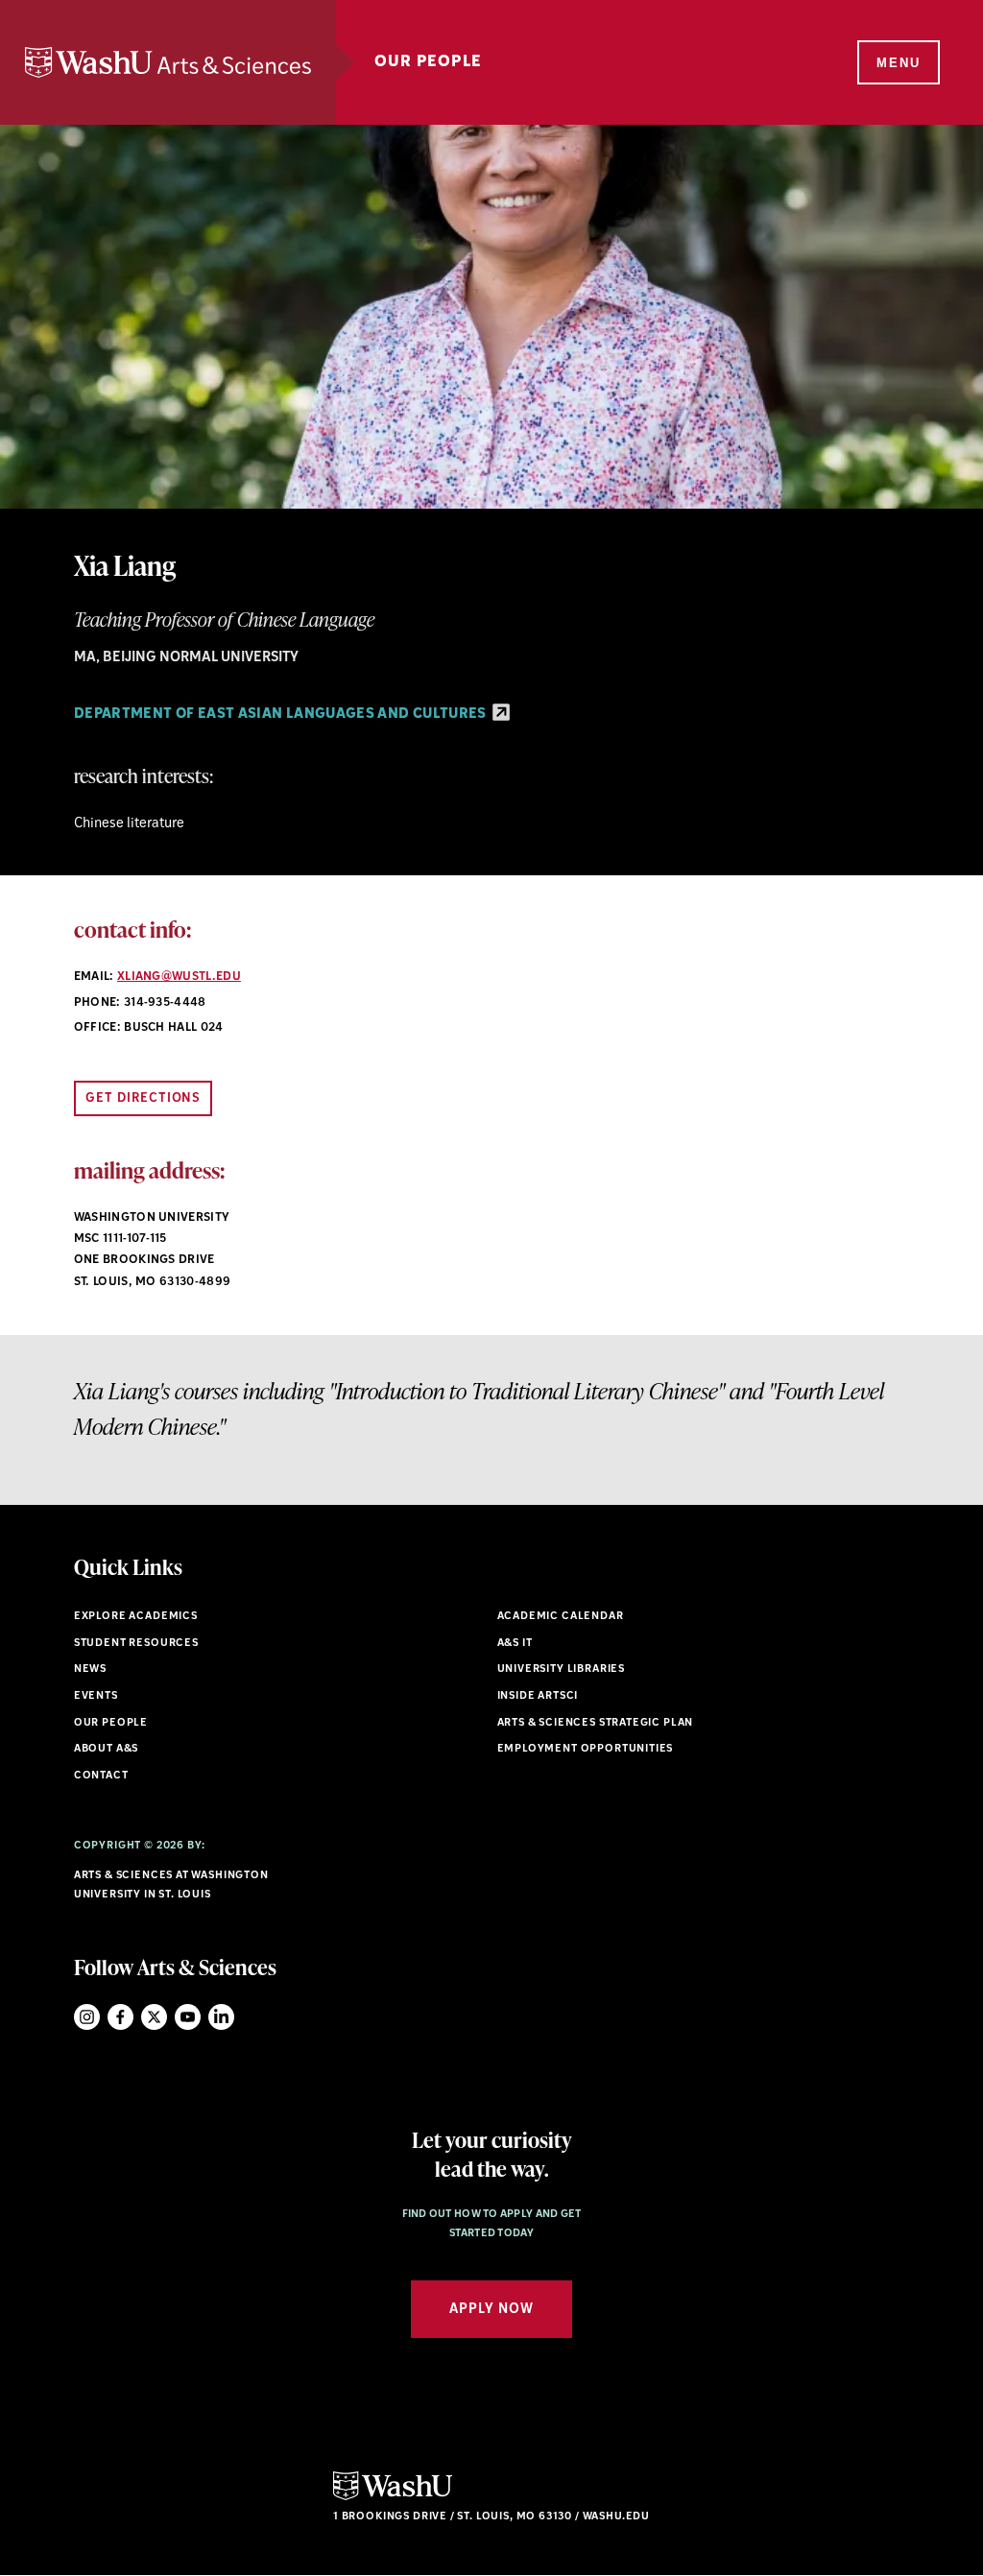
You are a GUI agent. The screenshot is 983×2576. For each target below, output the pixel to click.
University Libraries (562, 1670)
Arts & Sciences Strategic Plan (596, 1723)
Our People (428, 62)
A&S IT (515, 1644)
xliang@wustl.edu (179, 977)
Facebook (120, 2017)
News (90, 1670)
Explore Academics (136, 1617)
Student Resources (136, 1644)
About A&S (106, 1749)
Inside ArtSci (538, 1696)
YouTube (188, 2017)
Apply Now (491, 2310)
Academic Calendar (561, 1617)
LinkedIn (221, 2017)
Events (96, 1696)
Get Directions (144, 1098)
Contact (101, 1776)
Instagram (87, 2017)
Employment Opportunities (586, 1749)
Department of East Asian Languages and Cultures (282, 715)
